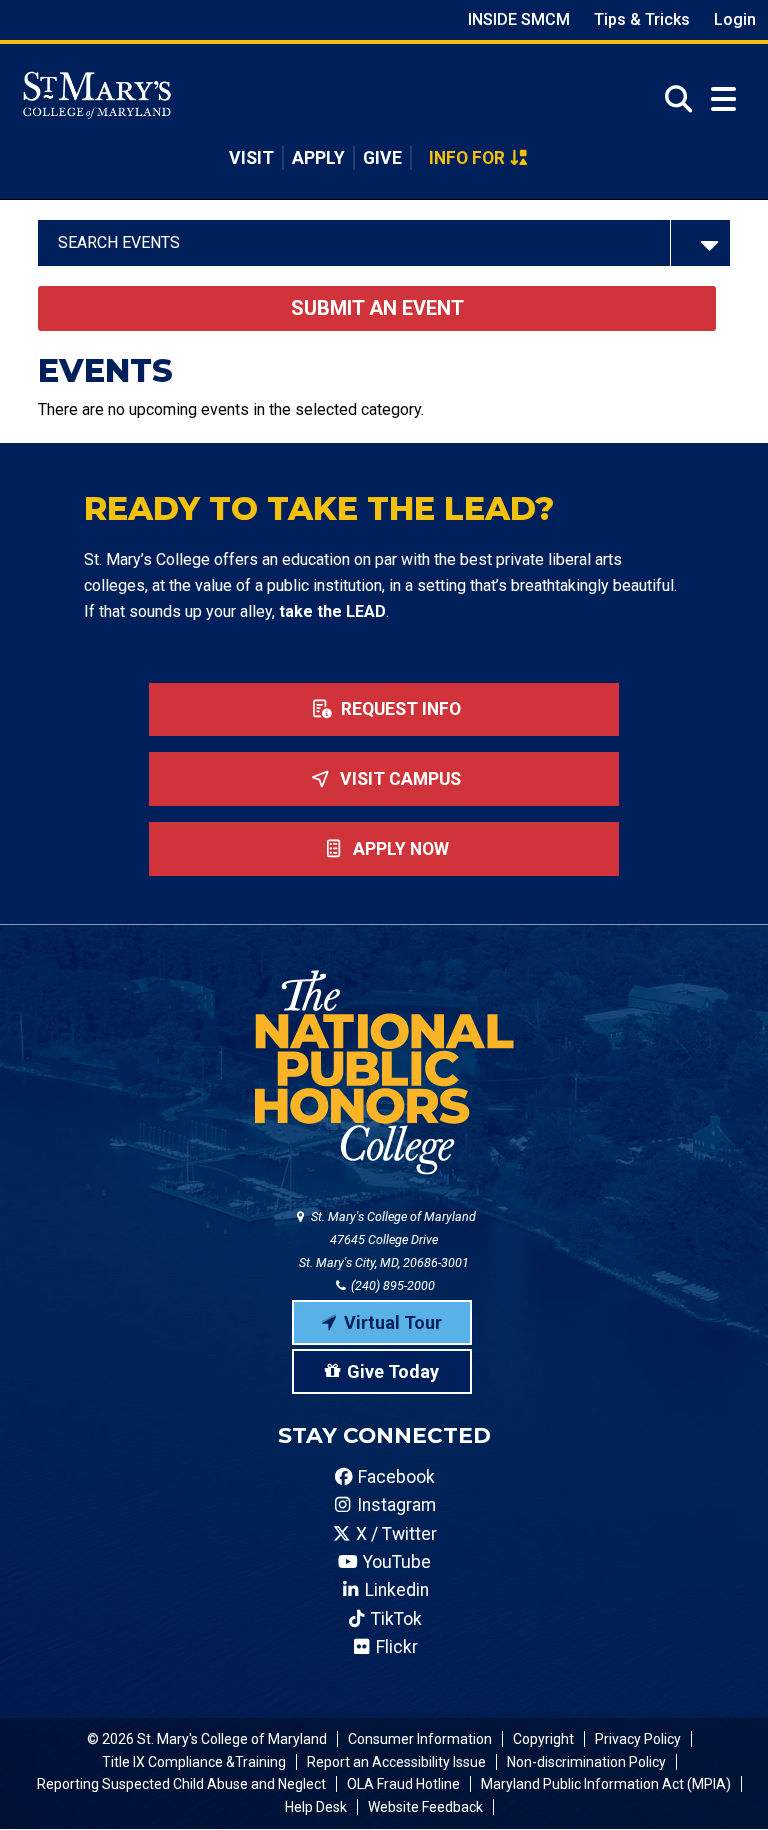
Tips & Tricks (642, 19)
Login (735, 19)
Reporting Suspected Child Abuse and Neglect (181, 1784)
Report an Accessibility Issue (396, 1762)
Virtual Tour (393, 1322)
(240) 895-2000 (391, 1285)
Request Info (399, 709)
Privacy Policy (638, 1739)
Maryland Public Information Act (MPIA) (606, 1784)
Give (382, 158)
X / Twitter (394, 1534)
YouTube (395, 1562)
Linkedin (395, 1590)
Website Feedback (425, 1807)
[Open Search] (672, 99)
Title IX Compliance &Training (194, 1762)
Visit (251, 158)
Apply (318, 158)
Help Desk (316, 1807)
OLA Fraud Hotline (403, 1784)
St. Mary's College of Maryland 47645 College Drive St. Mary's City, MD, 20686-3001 (387, 1239)
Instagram (394, 1505)
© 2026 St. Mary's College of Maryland (207, 1739)
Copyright (543, 1739)
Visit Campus (398, 779)
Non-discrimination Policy (586, 1762)
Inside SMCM (519, 19)
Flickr (395, 1647)
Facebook (394, 1477)
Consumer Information (420, 1739)
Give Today (393, 1371)
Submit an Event (377, 308)
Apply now (399, 849)
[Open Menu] (723, 99)
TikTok (394, 1619)
